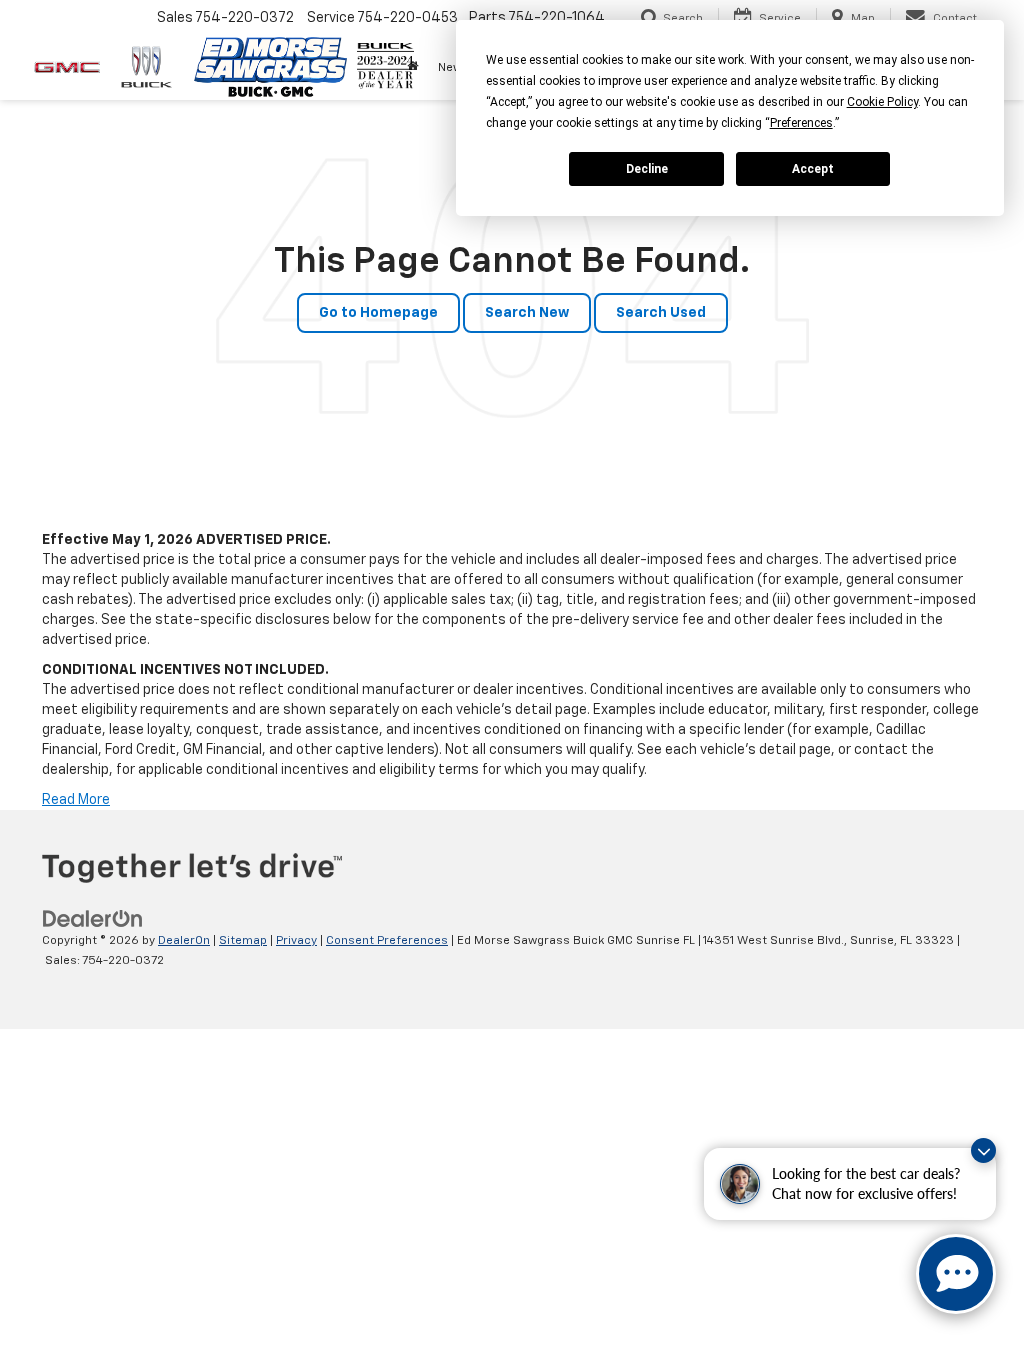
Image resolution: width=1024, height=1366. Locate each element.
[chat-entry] (956, 1274)
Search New (527, 313)
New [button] (450, 68)
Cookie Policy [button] (882, 102)
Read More (76, 800)
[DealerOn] (93, 919)
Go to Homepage (378, 313)
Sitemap (243, 941)
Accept (813, 169)
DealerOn (184, 941)
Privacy (296, 941)
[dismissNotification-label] (983, 1150)
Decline (647, 169)
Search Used (661, 313)
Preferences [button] (801, 123)
